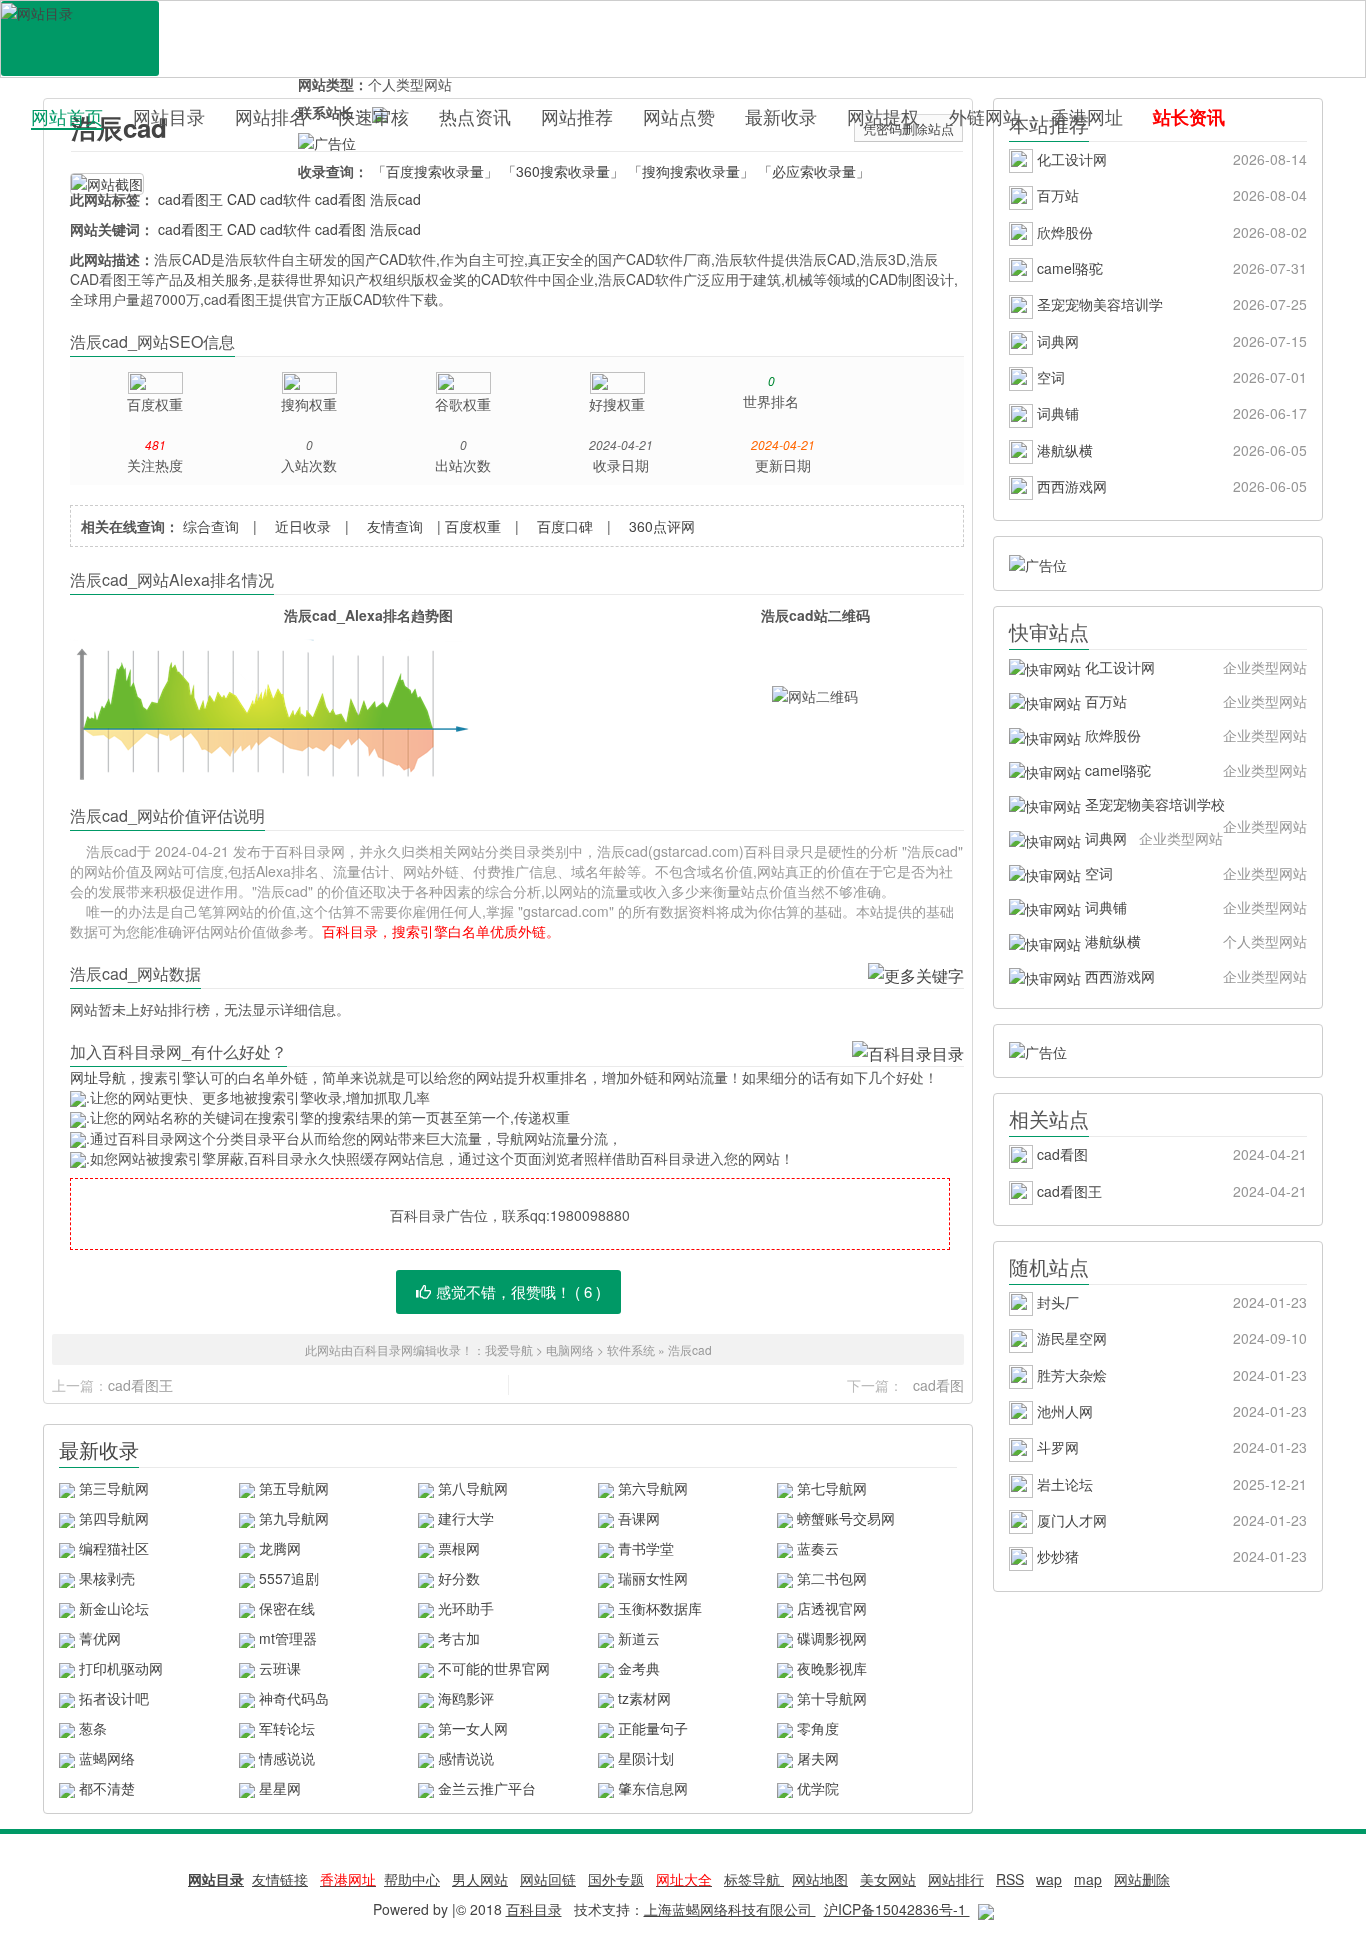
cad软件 (285, 199)
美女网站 (888, 1879)
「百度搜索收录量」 (435, 171)
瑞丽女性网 (653, 1578)
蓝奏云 (818, 1548)
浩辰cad (395, 199)
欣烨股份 (1170, 232)
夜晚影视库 (832, 1668)
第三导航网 (114, 1488)
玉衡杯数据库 (660, 1608)
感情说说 (466, 1758)
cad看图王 (190, 199)
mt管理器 (288, 1638)
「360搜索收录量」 (563, 171)
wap (1049, 1879)
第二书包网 (832, 1578)
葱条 (93, 1728)
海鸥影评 (466, 1698)
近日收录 (303, 526)
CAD (241, 199)
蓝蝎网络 (107, 1758)
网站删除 (1142, 1879)
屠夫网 (818, 1758)
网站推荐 (577, 116)
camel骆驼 (1170, 268)
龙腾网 (280, 1548)
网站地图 (820, 1879)
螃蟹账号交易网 (846, 1518)
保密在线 (287, 1608)
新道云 (639, 1638)
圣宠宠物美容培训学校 (1194, 807)
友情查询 (395, 526)
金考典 (639, 1668)
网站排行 (956, 1879)
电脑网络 (570, 1349)
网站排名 (271, 116)
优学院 (818, 1788)
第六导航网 (653, 1488)
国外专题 (616, 1879)
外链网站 (985, 116)
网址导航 (98, 1077)
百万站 (1170, 195)
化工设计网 (1170, 159)
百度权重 (473, 526)
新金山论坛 (114, 1608)
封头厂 (1170, 1302)
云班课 (280, 1668)
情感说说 (287, 1758)
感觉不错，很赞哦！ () (518, 1291)
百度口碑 (565, 526)
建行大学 (466, 1518)
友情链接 (280, 1879)
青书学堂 (646, 1548)
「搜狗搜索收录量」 (691, 171)
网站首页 (67, 116)
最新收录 (781, 116)
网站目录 (169, 116)
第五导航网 (294, 1488)
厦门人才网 (1170, 1520)
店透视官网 (832, 1608)
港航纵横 (1170, 450)
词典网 (1170, 341)
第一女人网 (473, 1728)
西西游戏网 (1170, 486)
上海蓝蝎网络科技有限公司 (730, 1909)
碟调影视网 (832, 1638)
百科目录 (80, 38)
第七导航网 (832, 1488)
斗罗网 (1170, 1447)
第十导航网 (832, 1698)
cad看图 (340, 199)
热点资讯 (475, 116)
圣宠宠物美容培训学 (1170, 304)
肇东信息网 (653, 1788)
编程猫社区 (114, 1548)
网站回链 (548, 1879)
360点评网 (662, 526)
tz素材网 (644, 1698)
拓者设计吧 (114, 1698)
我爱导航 (509, 1349)
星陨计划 (646, 1758)
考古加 (459, 1638)
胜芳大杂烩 (1170, 1375)
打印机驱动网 (121, 1668)
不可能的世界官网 (494, 1668)
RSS (1010, 1879)
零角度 (818, 1728)
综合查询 (211, 526)
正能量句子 (653, 1728)
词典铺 (1170, 413)
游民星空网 (1170, 1338)
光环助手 (466, 1608)
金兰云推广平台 (487, 1788)
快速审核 (373, 116)
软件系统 (631, 1349)
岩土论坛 (1170, 1484)
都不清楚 (107, 1788)
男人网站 (480, 1879)
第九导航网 (294, 1518)
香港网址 (1087, 116)
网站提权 (883, 116)
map (1088, 1879)
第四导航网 (114, 1518)
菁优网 (100, 1638)
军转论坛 (287, 1728)
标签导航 (754, 1879)
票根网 (459, 1548)
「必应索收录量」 (814, 171)
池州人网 (1170, 1411)
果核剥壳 (107, 1578)
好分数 (459, 1578)
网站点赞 (679, 116)
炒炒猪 (1170, 1556)
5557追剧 (289, 1578)
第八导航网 (473, 1488)
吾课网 (639, 1518)
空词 (1170, 377)
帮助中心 (412, 1879)
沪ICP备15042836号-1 (897, 1909)
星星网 (280, 1788)
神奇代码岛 (294, 1698)
